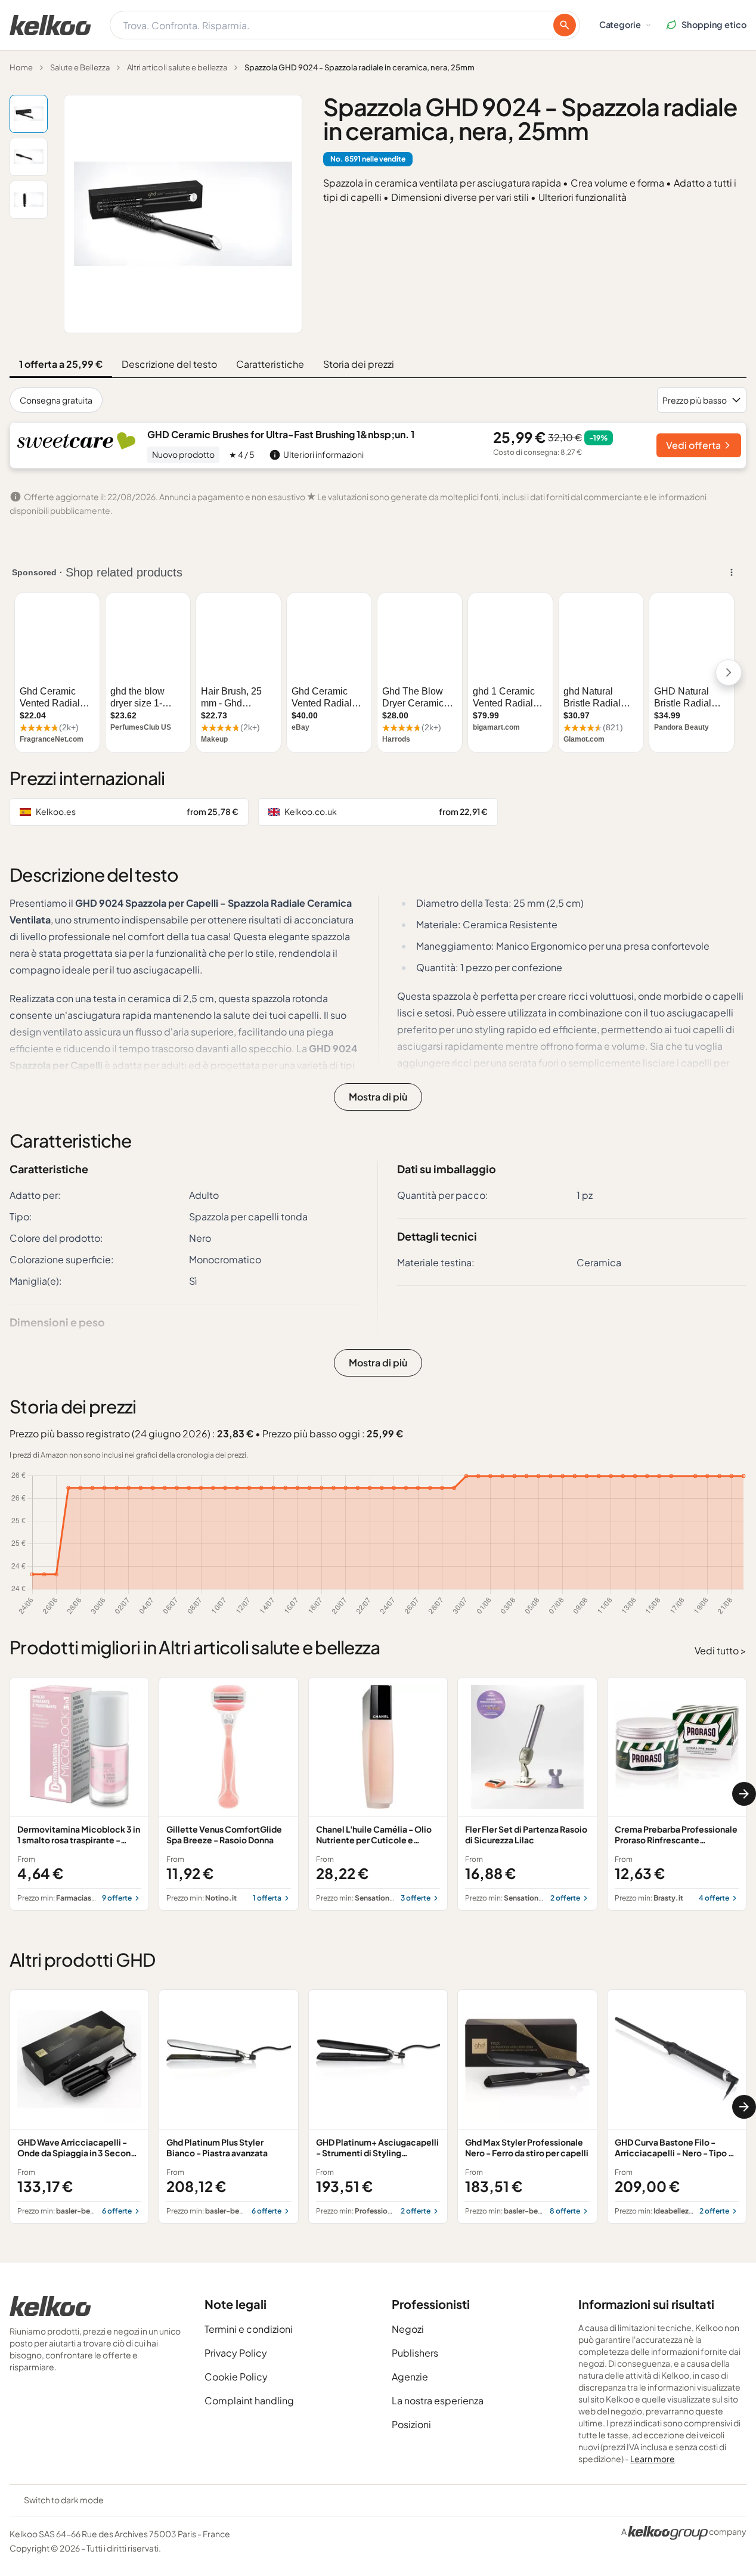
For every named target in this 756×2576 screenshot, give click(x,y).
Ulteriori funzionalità (583, 197)
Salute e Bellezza (80, 67)
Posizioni (411, 2424)
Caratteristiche (270, 364)
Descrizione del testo (169, 364)
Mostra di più (378, 1097)
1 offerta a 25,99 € (61, 364)
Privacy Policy (236, 2353)
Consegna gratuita (56, 400)
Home (21, 67)
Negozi (408, 2329)
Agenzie (410, 2377)
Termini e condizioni (249, 2329)
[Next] (744, 1794)
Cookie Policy (236, 2377)
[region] (378, 1794)
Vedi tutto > (721, 1650)
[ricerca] (565, 25)
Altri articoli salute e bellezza (177, 67)
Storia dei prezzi (359, 364)
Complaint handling (249, 2400)
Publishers (415, 2353)
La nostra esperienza (438, 2400)
